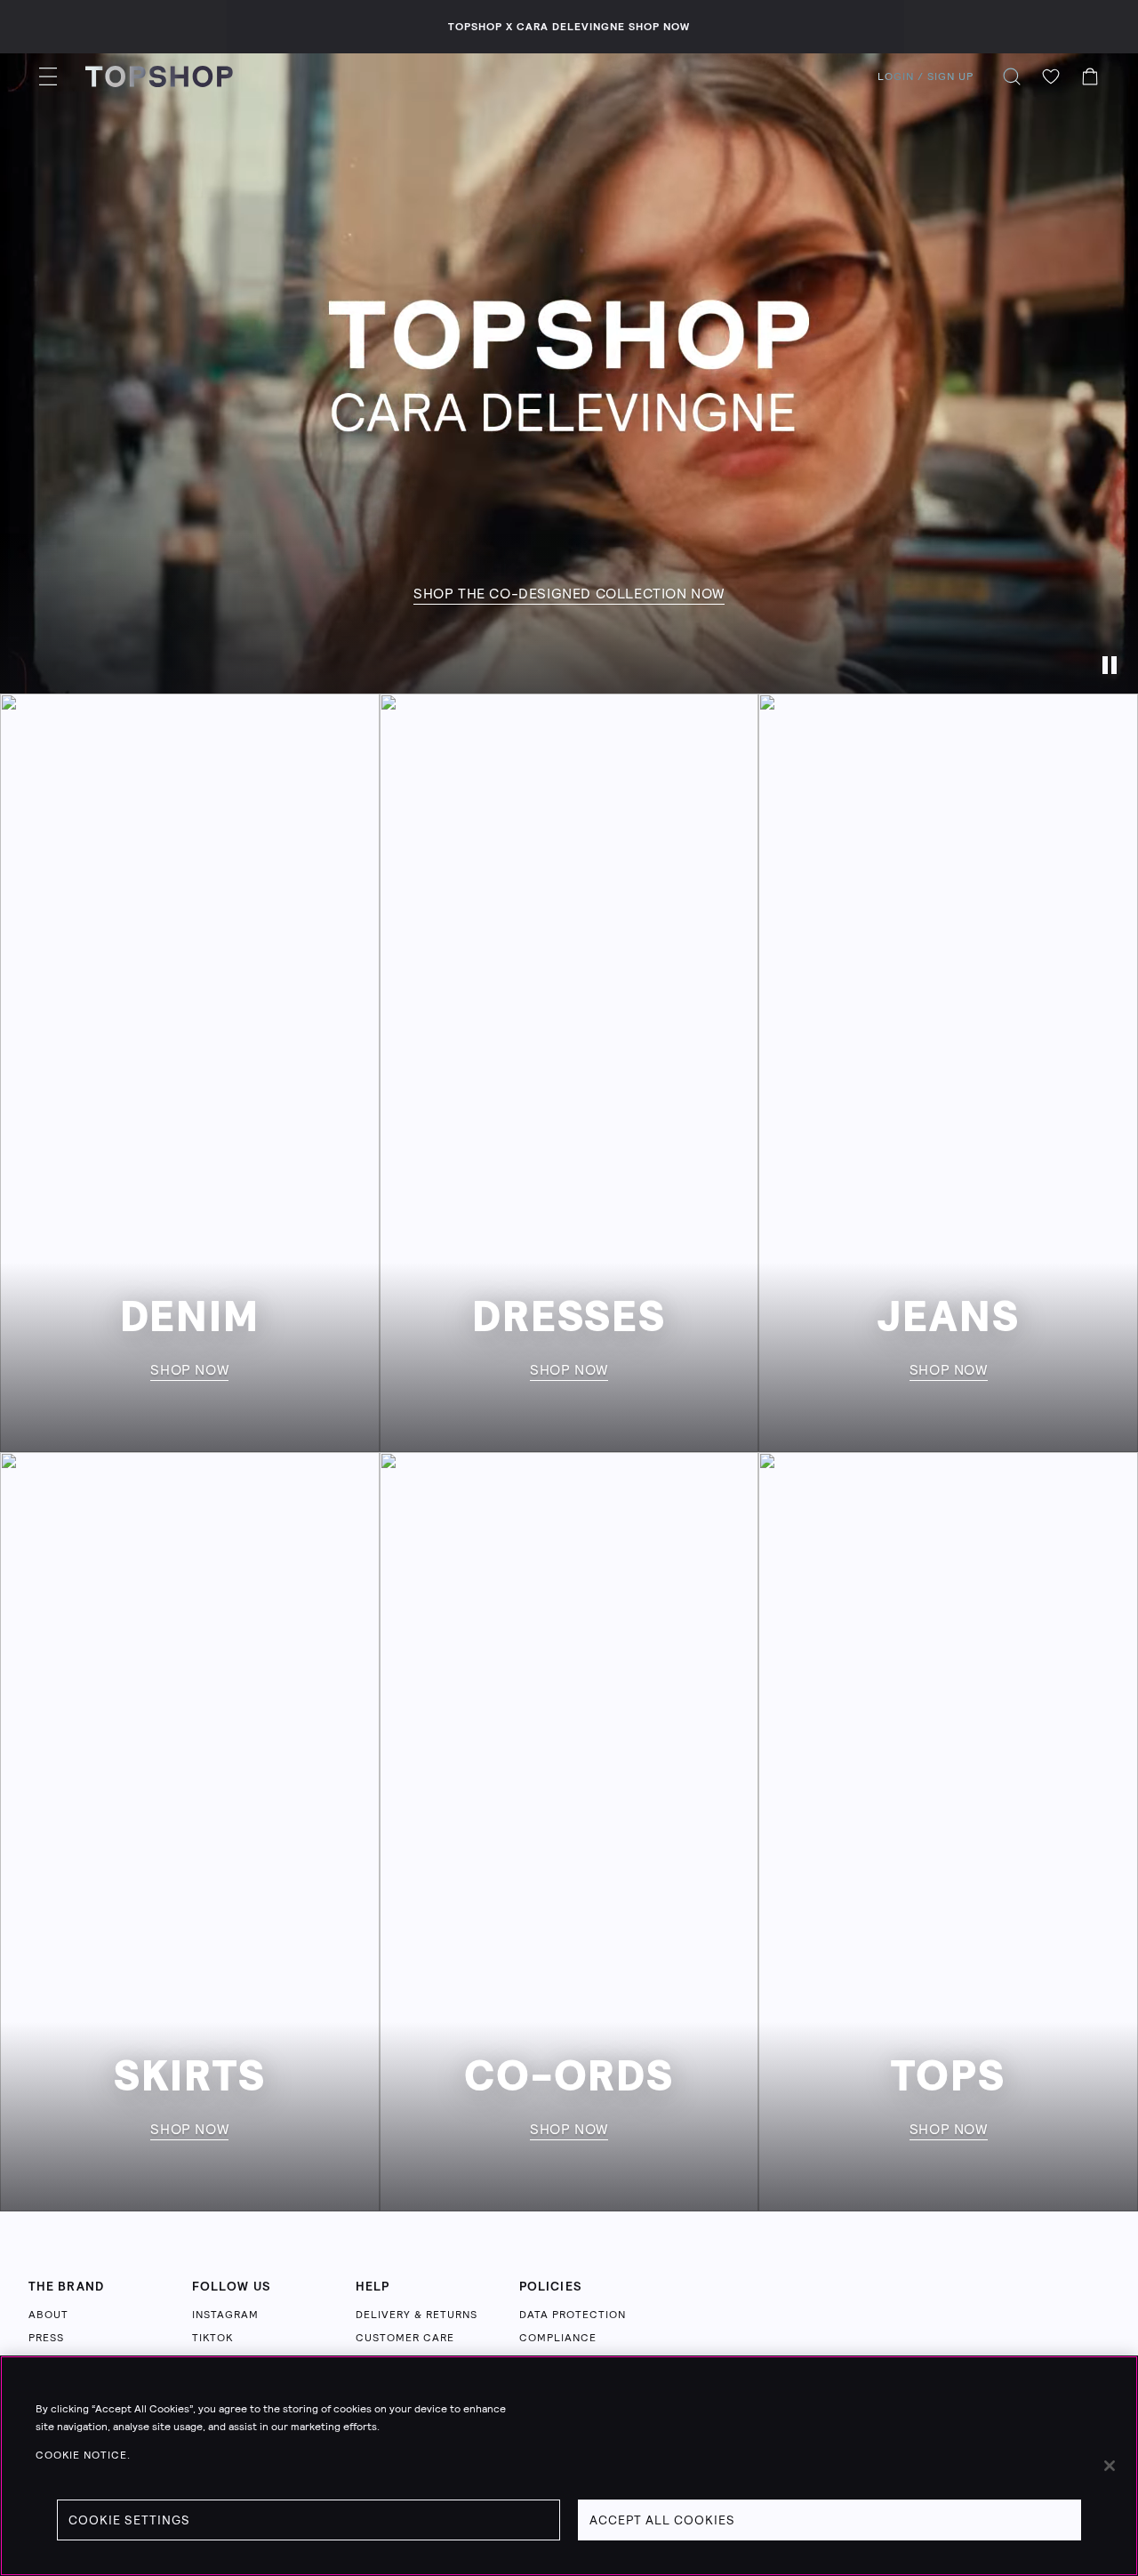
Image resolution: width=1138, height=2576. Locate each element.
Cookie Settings (129, 2520)
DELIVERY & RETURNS (417, 2315)
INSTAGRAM (225, 2315)
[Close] (1110, 2466)
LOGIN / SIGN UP (926, 76)
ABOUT (48, 2315)
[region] (569, 2466)
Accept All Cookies (662, 2520)
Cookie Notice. (83, 2455)
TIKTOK (212, 2338)
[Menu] (48, 76)
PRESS (46, 2338)
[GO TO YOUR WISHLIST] (1051, 76)
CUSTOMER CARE (405, 2338)
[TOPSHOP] (159, 76)
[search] (1012, 76)
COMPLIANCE (558, 2338)
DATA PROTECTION (573, 2315)
